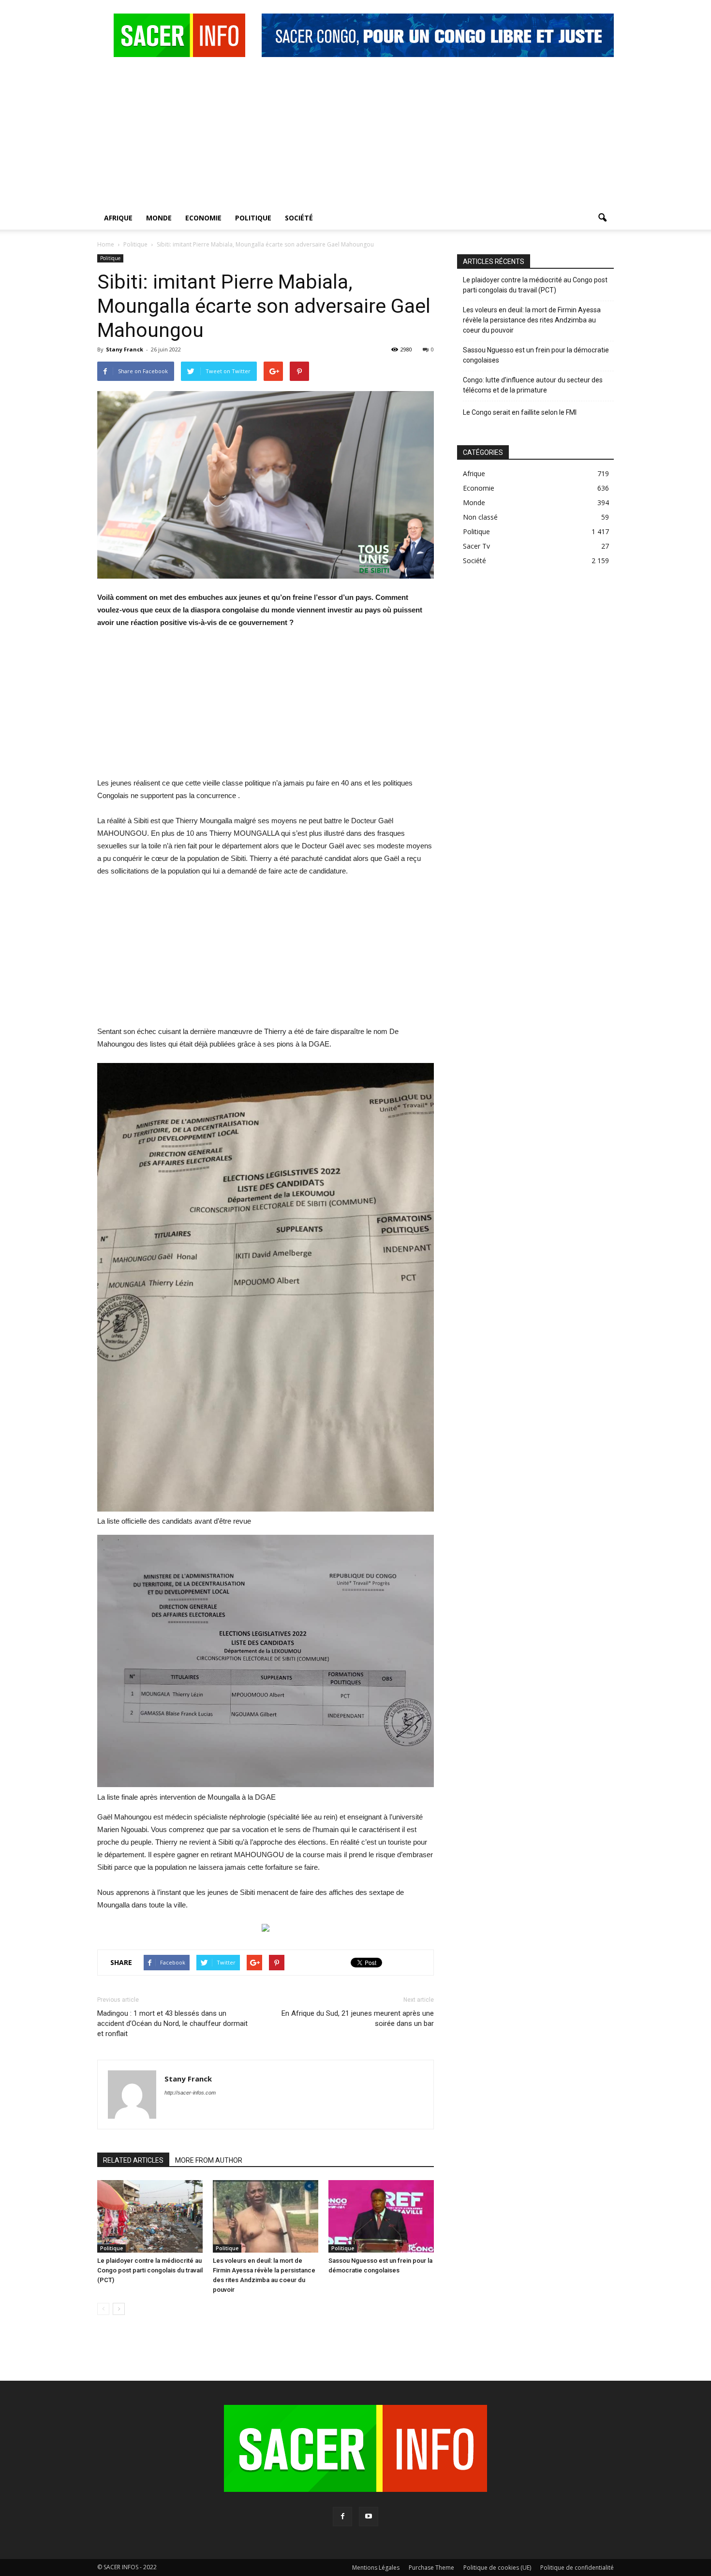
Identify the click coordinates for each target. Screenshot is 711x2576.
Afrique (118, 218)
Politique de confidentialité (577, 2568)
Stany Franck (125, 349)
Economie (203, 218)
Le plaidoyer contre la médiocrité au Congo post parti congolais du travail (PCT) (150, 2270)
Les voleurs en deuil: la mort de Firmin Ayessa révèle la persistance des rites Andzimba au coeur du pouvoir (532, 320)
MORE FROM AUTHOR (209, 2160)
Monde (159, 218)
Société (299, 218)
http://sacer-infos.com (190, 2093)
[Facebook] (342, 2517)
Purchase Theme (431, 2568)
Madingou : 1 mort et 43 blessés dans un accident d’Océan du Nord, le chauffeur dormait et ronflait (172, 2023)
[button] (602, 218)
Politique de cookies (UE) (497, 2568)
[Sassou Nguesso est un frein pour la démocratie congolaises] (381, 2216)
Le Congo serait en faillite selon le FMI (520, 412)
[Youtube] (369, 2517)
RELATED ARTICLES (133, 2160)
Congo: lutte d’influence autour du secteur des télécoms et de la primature (533, 385)
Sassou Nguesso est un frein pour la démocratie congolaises (536, 355)
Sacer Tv (476, 546)
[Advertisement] (355, 134)
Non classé (480, 517)
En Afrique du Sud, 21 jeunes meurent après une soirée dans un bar (358, 2018)
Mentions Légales (376, 2568)
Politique (253, 218)
